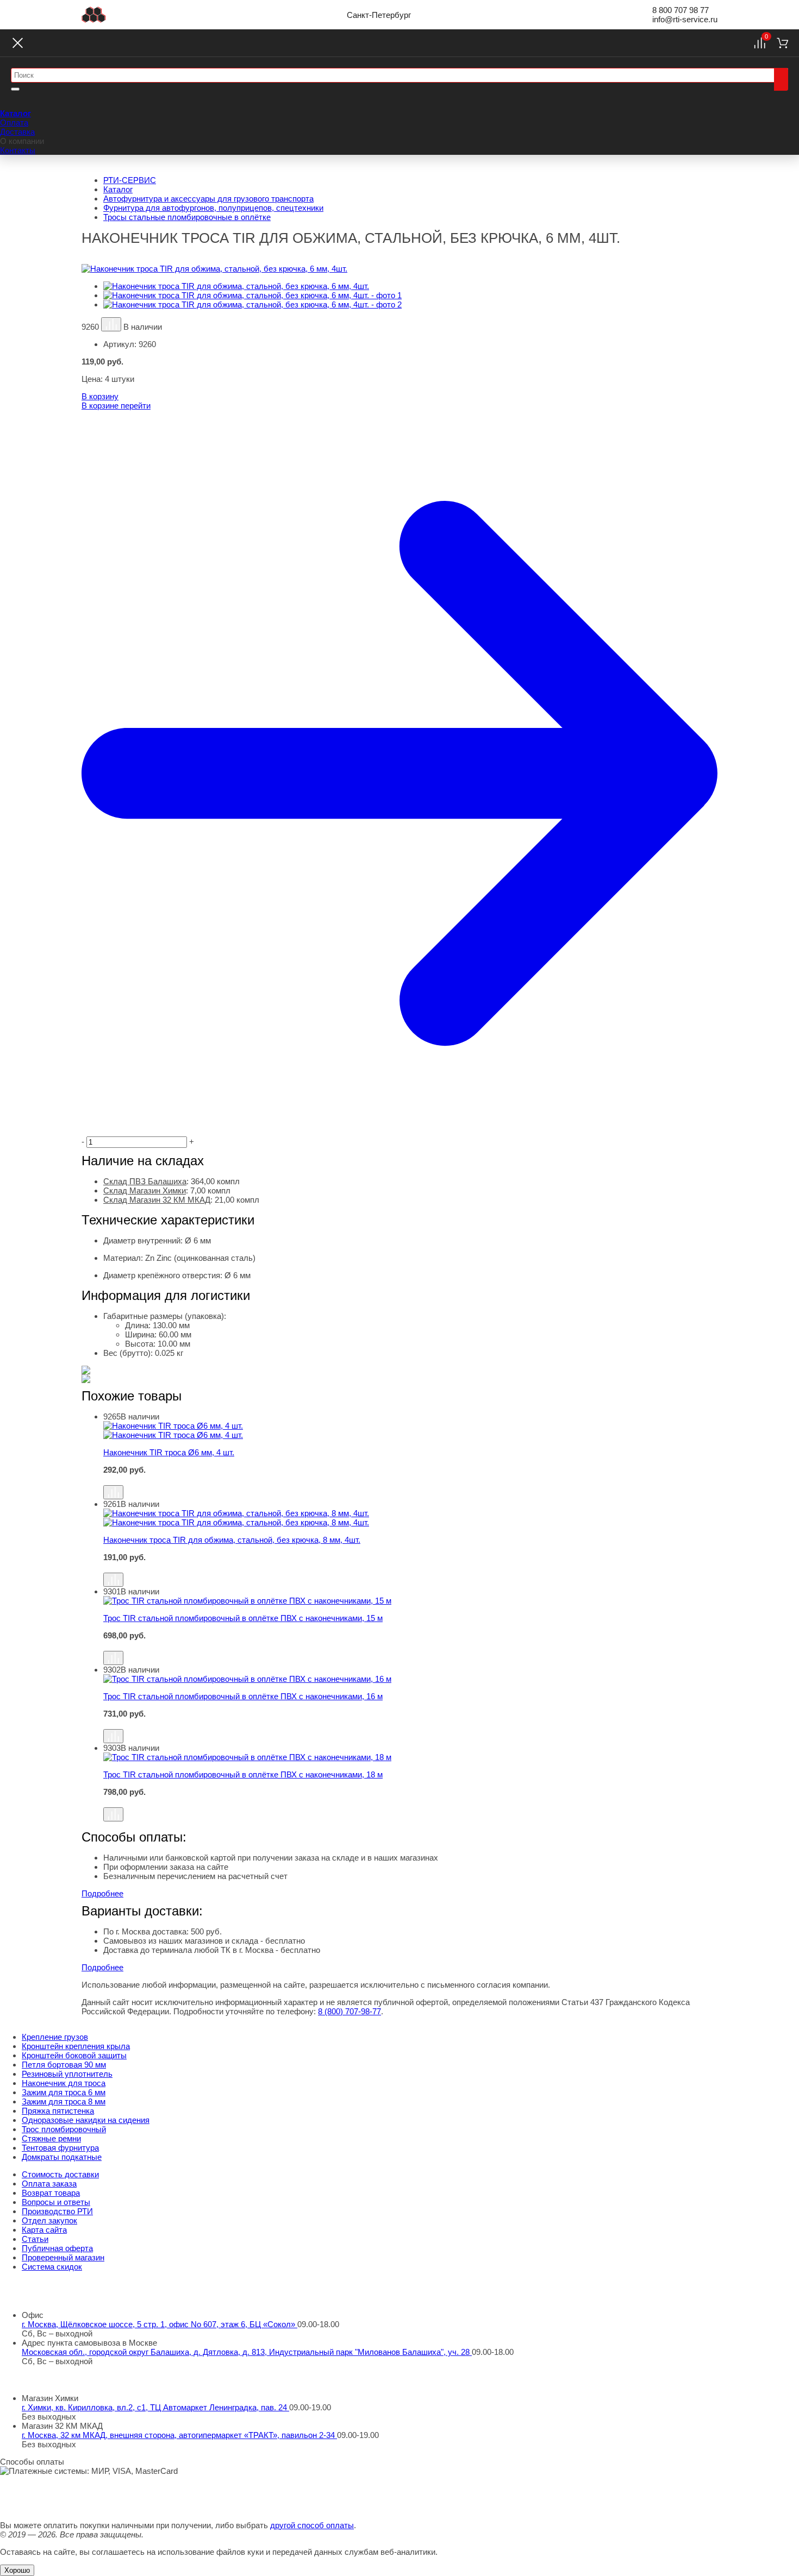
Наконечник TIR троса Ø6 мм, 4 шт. (169, 1452)
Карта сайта (44, 2230)
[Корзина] (782, 43)
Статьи (35, 2239)
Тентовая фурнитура (60, 2148)
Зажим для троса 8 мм (64, 2101)
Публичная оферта (57, 2248)
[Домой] (94, 15)
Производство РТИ (57, 2211)
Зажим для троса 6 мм (64, 2092)
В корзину (100, 396)
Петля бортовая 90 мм (64, 2065)
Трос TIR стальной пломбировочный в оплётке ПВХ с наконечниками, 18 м (243, 1774)
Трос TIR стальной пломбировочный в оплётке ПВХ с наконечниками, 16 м (243, 1696)
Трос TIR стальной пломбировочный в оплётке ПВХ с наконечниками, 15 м (243, 1618)
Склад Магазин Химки (145, 1190)
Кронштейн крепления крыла (76, 2046)
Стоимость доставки (60, 2174)
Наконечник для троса (64, 2083)
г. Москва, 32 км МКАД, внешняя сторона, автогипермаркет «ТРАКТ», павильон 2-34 (179, 2435)
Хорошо (17, 2570)
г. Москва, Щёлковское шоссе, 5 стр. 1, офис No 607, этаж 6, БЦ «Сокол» (160, 2324)
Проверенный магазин (63, 2257)
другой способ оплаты (312, 2525)
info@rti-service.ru (685, 19)
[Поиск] (781, 79)
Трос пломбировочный (64, 2129)
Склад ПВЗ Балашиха (145, 1181)
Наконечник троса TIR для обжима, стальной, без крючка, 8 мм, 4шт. (232, 1540)
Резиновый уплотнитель (67, 2074)
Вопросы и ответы (56, 2202)
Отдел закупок (49, 2220)
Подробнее (102, 1893)
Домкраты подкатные (62, 2157)
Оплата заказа (49, 2184)
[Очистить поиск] (15, 89)
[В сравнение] (111, 324)
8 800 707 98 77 (681, 10)
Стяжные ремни (51, 2138)
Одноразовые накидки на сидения (86, 2120)
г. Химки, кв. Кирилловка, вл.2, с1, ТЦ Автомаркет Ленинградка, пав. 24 (155, 2407)
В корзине (116, 406)
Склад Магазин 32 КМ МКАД (157, 1200)
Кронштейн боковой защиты (74, 2055)
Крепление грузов (55, 2037)
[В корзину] (410, 1480)
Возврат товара (51, 2193)
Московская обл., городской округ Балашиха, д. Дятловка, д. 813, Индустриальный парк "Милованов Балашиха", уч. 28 (247, 2352)
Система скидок (52, 2267)
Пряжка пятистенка (58, 2111)
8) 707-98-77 (349, 2011)
